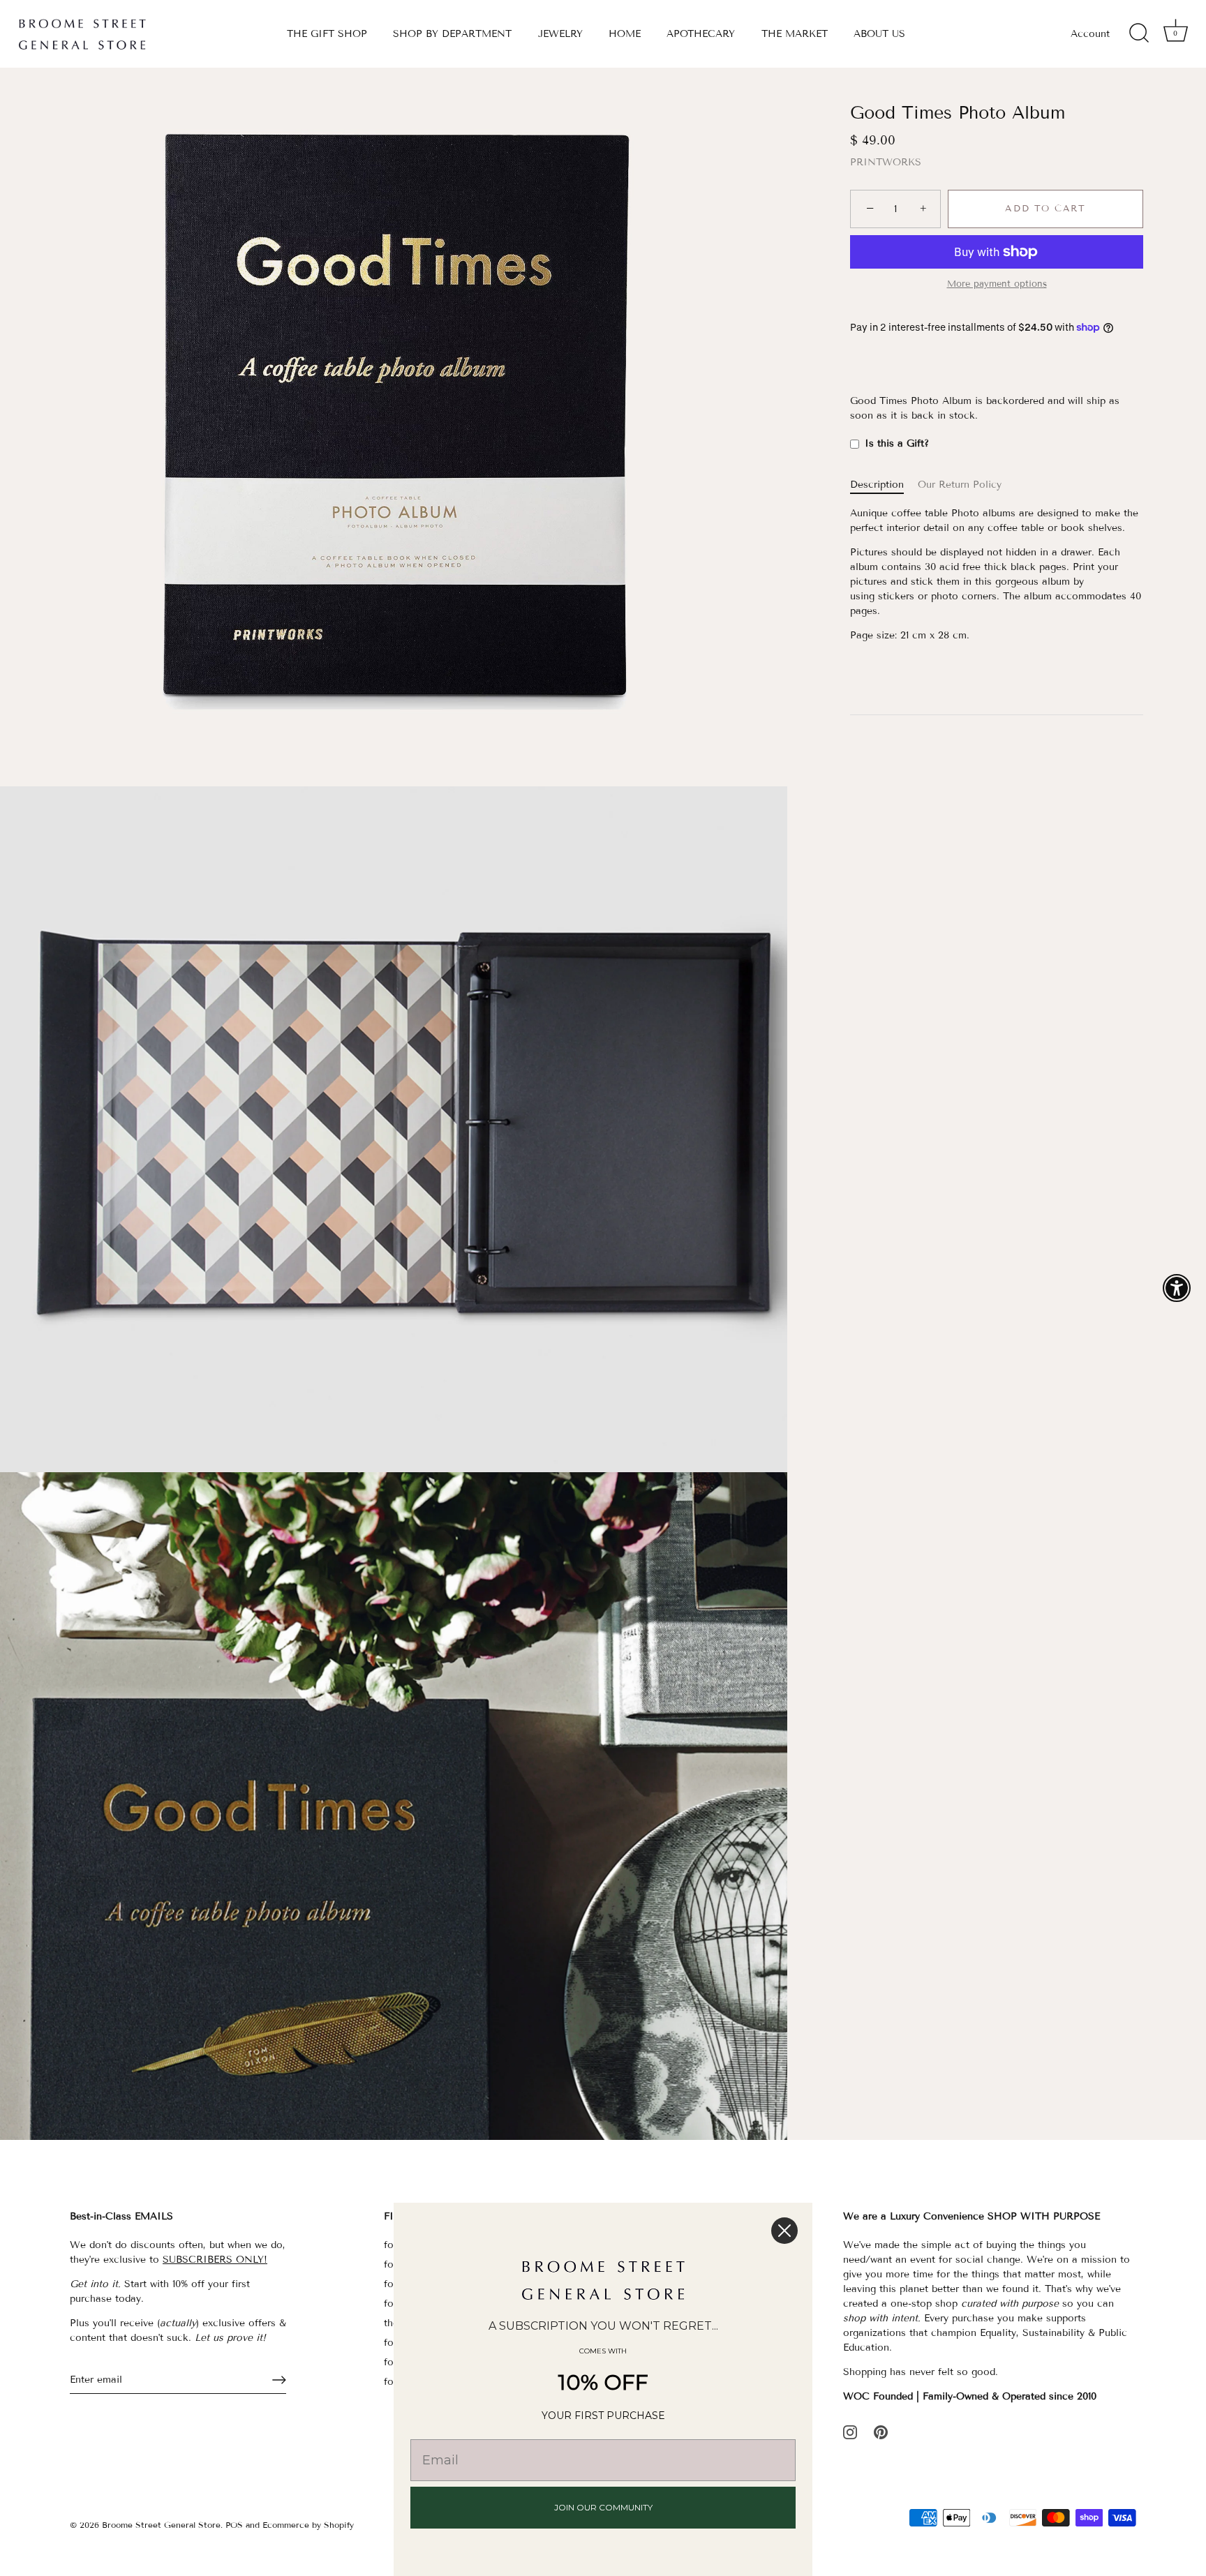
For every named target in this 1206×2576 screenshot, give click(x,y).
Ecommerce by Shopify (308, 2525)
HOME (625, 34)
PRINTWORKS (886, 163)
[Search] (1139, 33)
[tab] (884, 485)
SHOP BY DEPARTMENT (452, 34)
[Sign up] (279, 2380)
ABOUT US (879, 34)
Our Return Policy (960, 485)
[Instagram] (850, 2432)
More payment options (997, 284)
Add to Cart (1045, 209)
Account (1090, 34)
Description (877, 485)
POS (234, 2525)
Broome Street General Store (161, 2525)
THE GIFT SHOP (327, 34)
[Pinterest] (881, 2432)
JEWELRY (560, 34)
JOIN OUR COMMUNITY (603, 2507)
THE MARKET (795, 34)
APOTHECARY (701, 34)
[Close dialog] (784, 2231)
